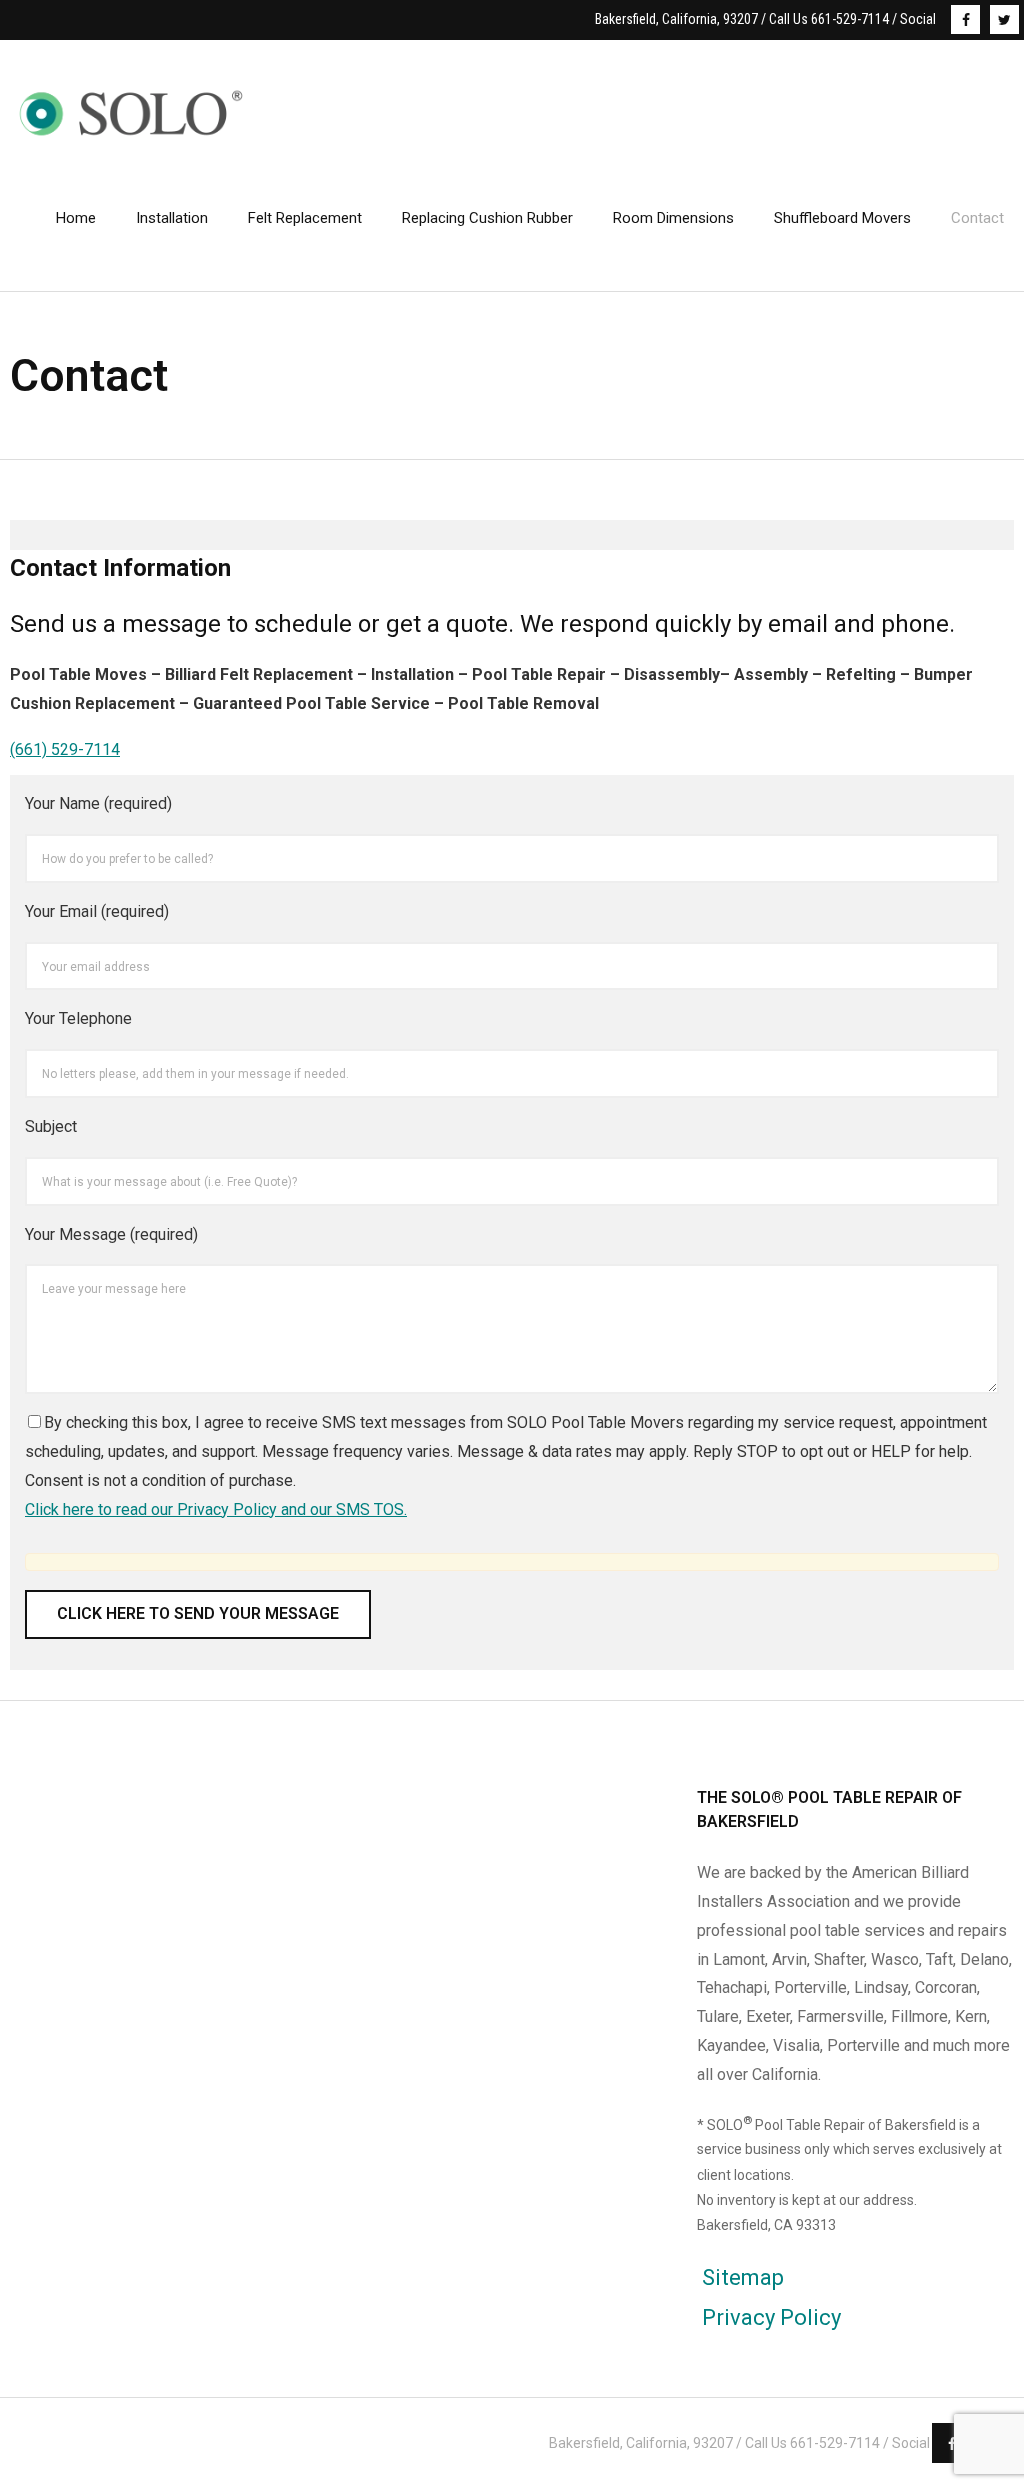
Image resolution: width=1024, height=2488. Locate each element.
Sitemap (743, 2277)
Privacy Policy (771, 2317)
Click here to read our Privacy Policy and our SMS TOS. (216, 1509)
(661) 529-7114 (65, 749)
